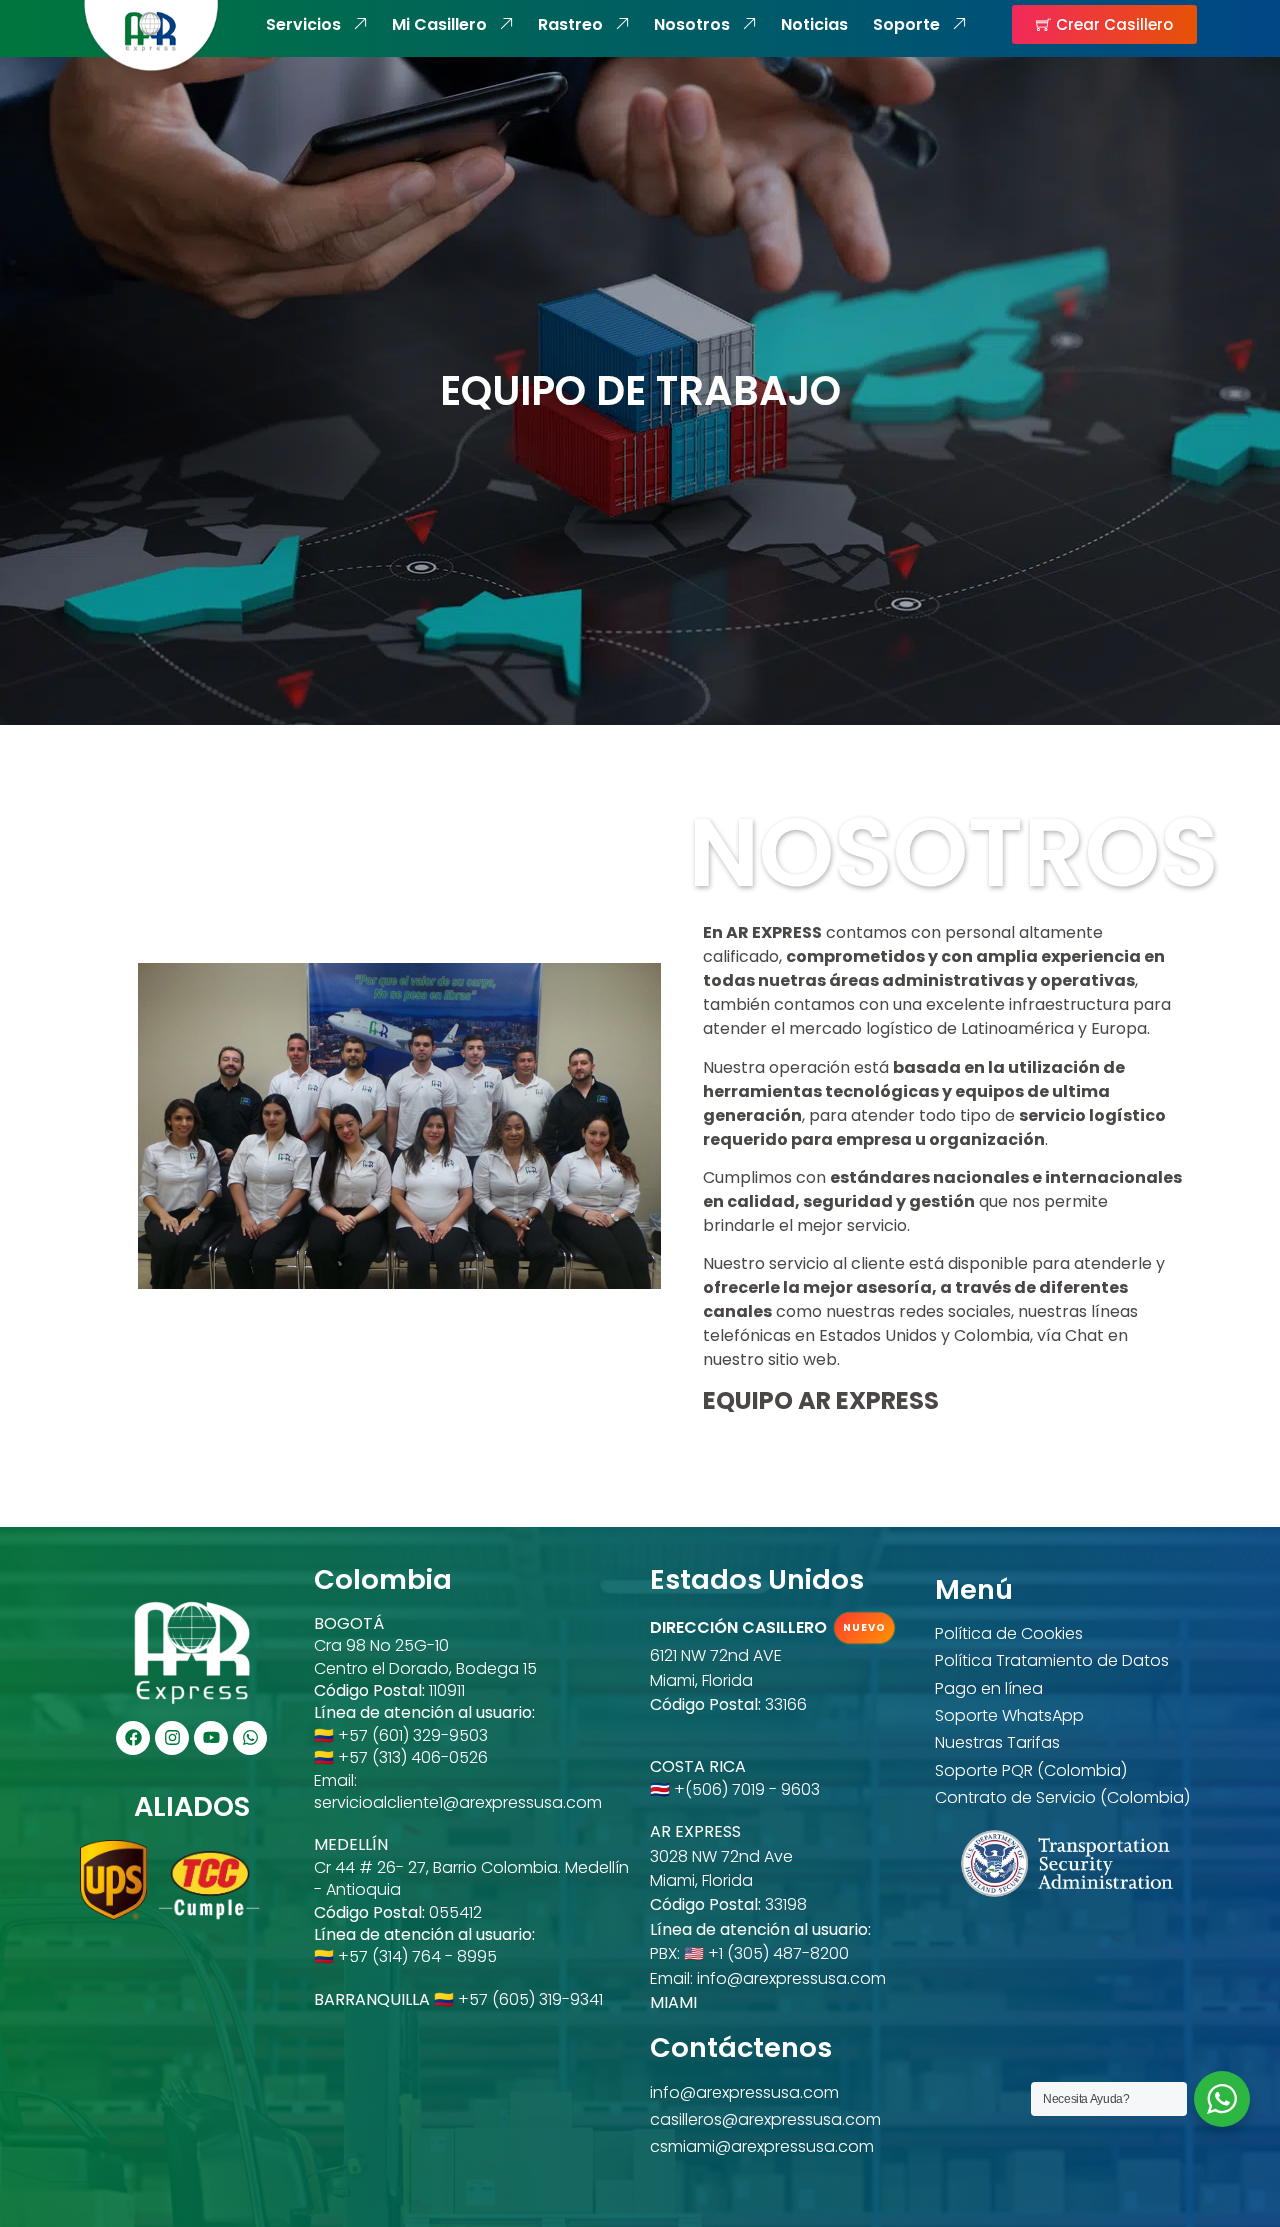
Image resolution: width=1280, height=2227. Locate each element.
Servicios (303, 25)
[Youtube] (211, 1738)
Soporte (906, 25)
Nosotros (692, 25)
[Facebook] (133, 1738)
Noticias (814, 25)
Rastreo (570, 25)
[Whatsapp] (250, 1738)
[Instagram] (172, 1738)
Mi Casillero (439, 25)
